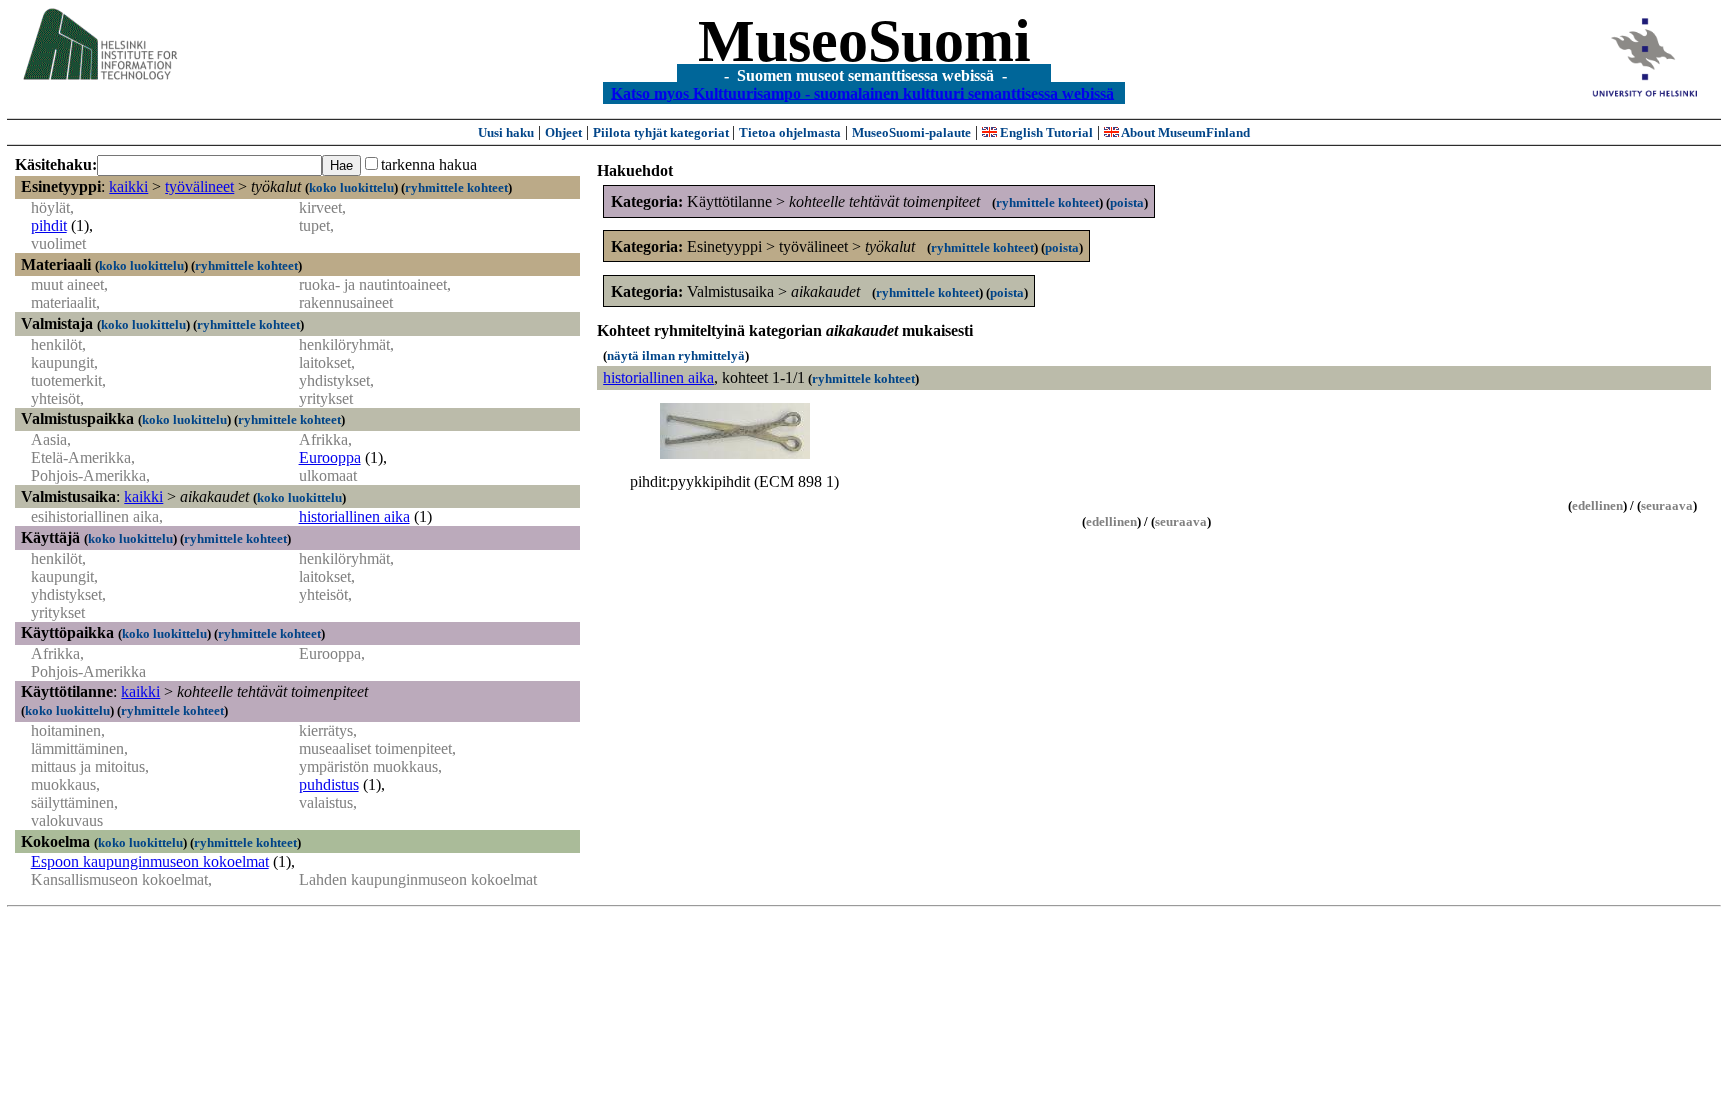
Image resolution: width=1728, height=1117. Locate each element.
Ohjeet (563, 132)
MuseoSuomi (864, 41)
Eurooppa (330, 457)
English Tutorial (1045, 132)
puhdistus (329, 784)
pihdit (49, 225)
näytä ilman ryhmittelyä (676, 355)
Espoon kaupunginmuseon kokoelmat (150, 861)
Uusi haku (506, 132)
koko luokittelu (351, 187)
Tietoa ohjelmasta (790, 132)
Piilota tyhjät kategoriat (662, 132)
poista (1127, 202)
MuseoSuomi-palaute (911, 132)
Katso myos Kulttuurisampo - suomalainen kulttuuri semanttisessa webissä (862, 92)
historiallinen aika (354, 516)
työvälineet (199, 186)
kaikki (128, 186)
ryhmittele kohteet (456, 187)
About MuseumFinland (1184, 132)
